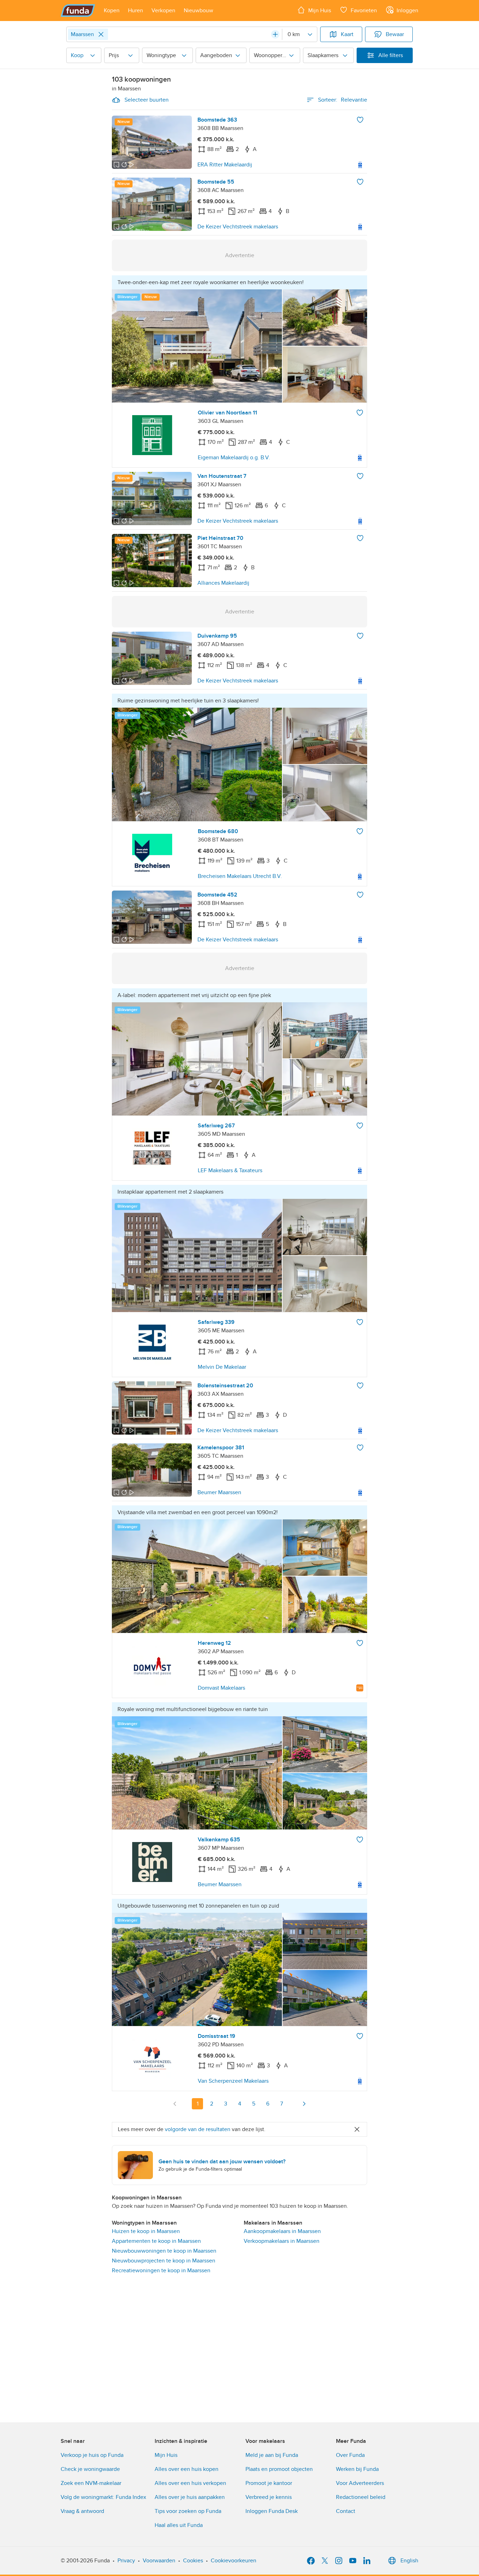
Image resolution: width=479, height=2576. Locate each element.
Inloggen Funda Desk (272, 2511)
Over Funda (350, 2455)
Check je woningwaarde (90, 2469)
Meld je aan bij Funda (272, 2455)
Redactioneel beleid (361, 2497)
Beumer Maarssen (219, 1492)
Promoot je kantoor (269, 2483)
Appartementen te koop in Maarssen (156, 2241)
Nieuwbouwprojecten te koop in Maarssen (164, 2261)
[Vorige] (175, 2104)
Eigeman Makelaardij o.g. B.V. (234, 458)
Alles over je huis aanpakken (190, 2497)
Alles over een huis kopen (187, 2469)
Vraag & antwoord (82, 2511)
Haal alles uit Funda (179, 2525)
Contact (346, 2511)
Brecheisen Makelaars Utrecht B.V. (240, 876)
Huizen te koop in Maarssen (146, 2231)
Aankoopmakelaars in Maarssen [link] (282, 2231)
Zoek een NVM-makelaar (91, 2483)
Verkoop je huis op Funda (92, 2455)
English (409, 2561)
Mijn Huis (166, 2455)
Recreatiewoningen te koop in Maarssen (161, 2271)
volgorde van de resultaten (198, 2129)
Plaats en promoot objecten (279, 2469)
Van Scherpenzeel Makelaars (233, 2081)
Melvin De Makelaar (222, 1367)
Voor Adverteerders (360, 2483)
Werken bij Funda (357, 2469)
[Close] (101, 34)
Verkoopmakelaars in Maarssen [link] (282, 2241)
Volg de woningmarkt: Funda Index (103, 2497)
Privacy (126, 2561)
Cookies (193, 2561)
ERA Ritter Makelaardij (225, 165)
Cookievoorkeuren (234, 2561)
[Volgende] (304, 2104)
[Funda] (78, 11)
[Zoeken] (275, 34)
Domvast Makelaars (221, 1688)
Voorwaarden (159, 2561)
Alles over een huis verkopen (190, 2483)
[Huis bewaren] (360, 120)
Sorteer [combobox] (343, 100)
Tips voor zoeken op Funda (188, 2511)
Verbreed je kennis (269, 2497)
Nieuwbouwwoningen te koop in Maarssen (164, 2251)
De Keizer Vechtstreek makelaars (238, 227)
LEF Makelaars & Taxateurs (230, 1170)
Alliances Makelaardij (223, 583)
